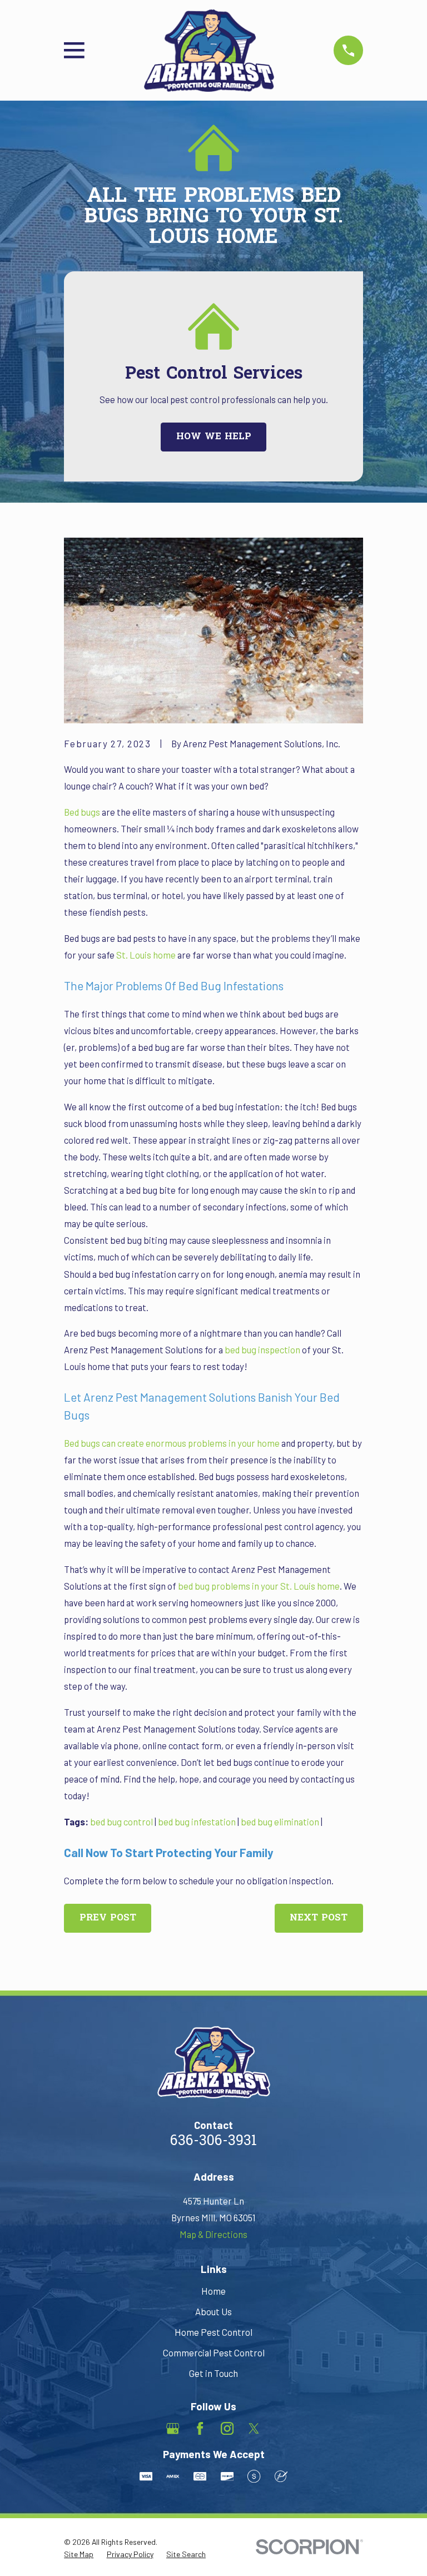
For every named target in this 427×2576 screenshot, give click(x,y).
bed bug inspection (263, 1349)
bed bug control (121, 1821)
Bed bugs (82, 812)
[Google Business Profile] (173, 2428)
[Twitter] (254, 2428)
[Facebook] (200, 2428)
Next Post (319, 1918)
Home (213, 2291)
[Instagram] (227, 2428)
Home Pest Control (213, 2332)
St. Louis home (146, 955)
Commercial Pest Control (214, 2352)
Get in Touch (213, 2373)
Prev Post (108, 1918)
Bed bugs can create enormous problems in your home (172, 1443)
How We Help (214, 437)
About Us (213, 2311)
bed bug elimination (280, 1821)
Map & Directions (213, 2234)
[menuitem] (79, 2554)
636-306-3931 (213, 2142)
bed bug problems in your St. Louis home (259, 1586)
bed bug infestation (197, 1821)
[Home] (209, 51)
